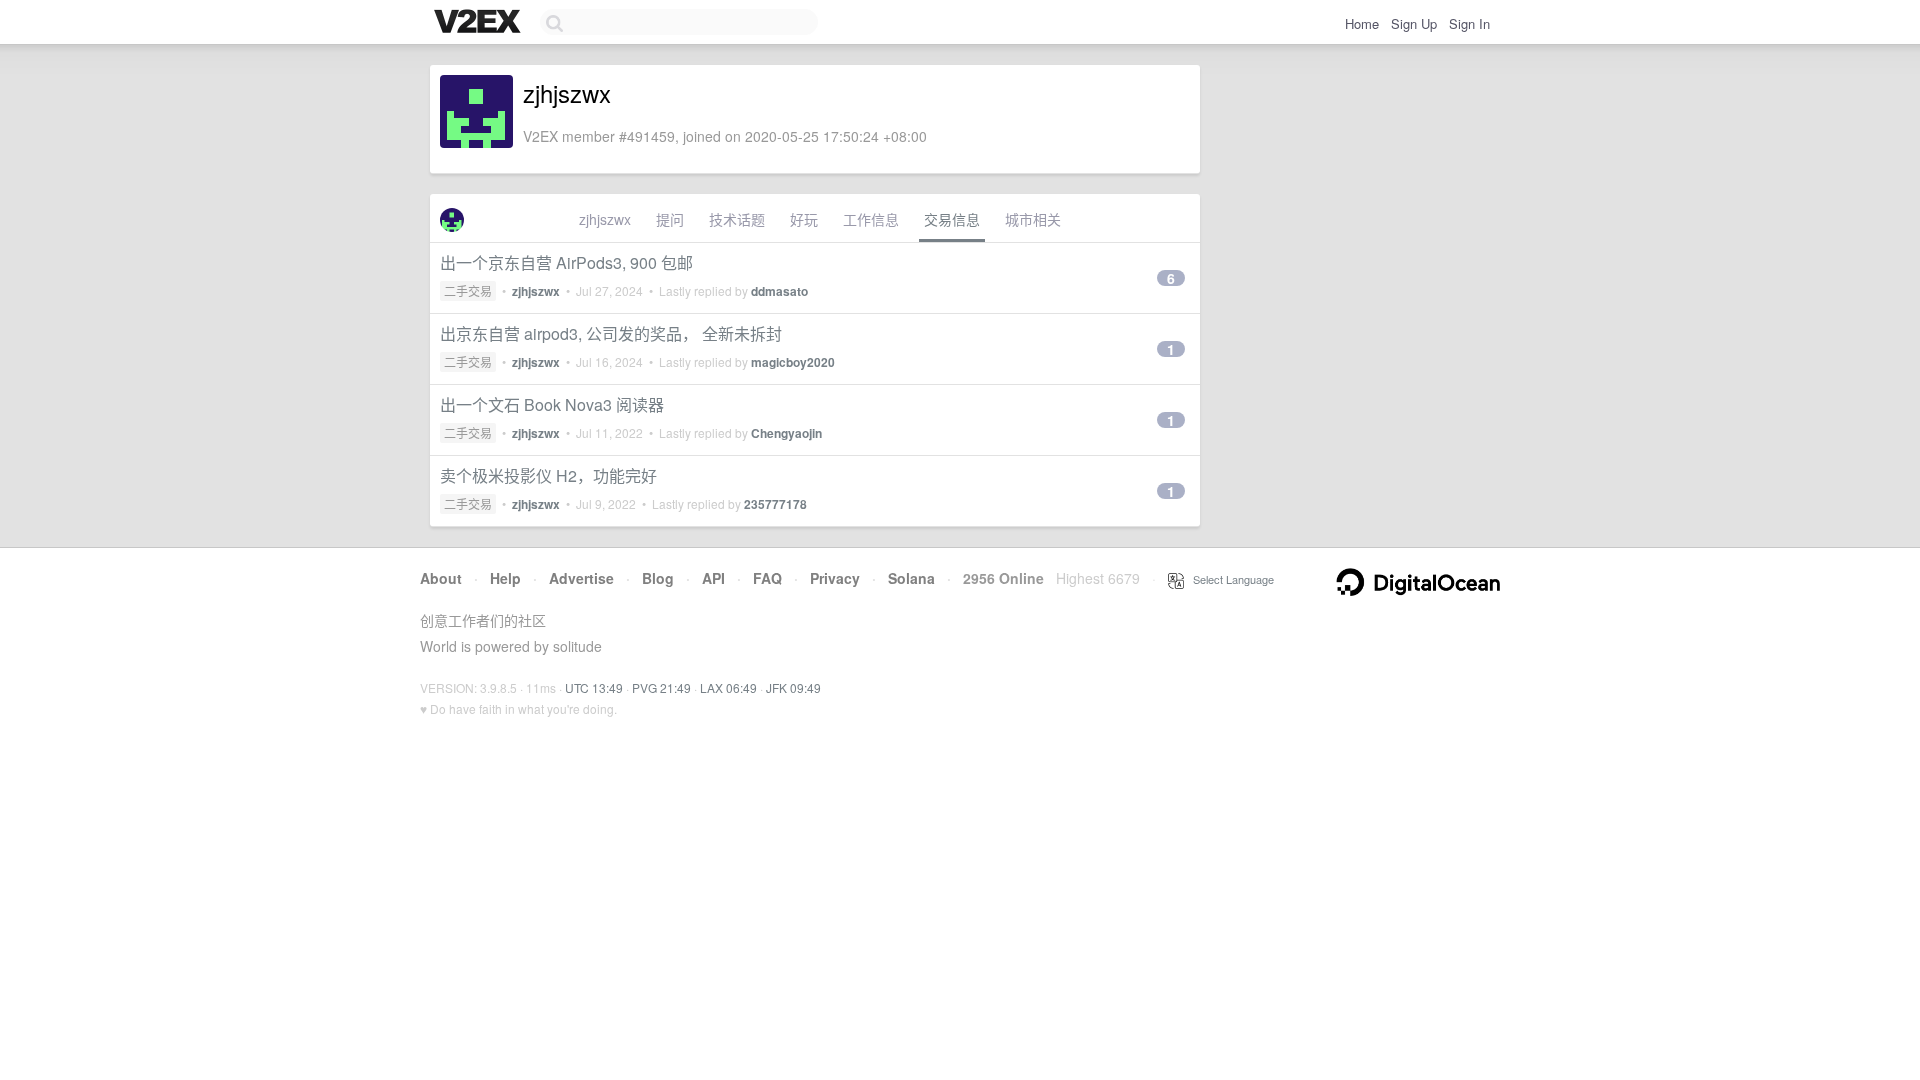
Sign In (1469, 23)
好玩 (804, 219)
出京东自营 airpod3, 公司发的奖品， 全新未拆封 (611, 333)
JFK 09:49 (793, 687)
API (713, 578)
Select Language (1229, 579)
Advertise (581, 578)
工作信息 (871, 219)
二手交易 (468, 290)
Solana (911, 578)
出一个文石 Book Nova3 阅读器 (552, 404)
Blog (658, 578)
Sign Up (1414, 23)
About (441, 578)
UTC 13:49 (594, 687)
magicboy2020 (793, 362)
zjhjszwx (605, 219)
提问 (670, 219)
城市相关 (1033, 219)
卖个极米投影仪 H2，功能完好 (548, 475)
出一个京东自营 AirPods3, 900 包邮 (566, 262)
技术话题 (737, 219)
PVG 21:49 (661, 687)
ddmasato (779, 291)
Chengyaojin (786, 433)
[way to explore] (480, 23)
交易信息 (952, 219)
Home (1362, 23)
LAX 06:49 (728, 687)
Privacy (835, 578)
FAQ (767, 578)
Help (505, 578)
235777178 (775, 504)
